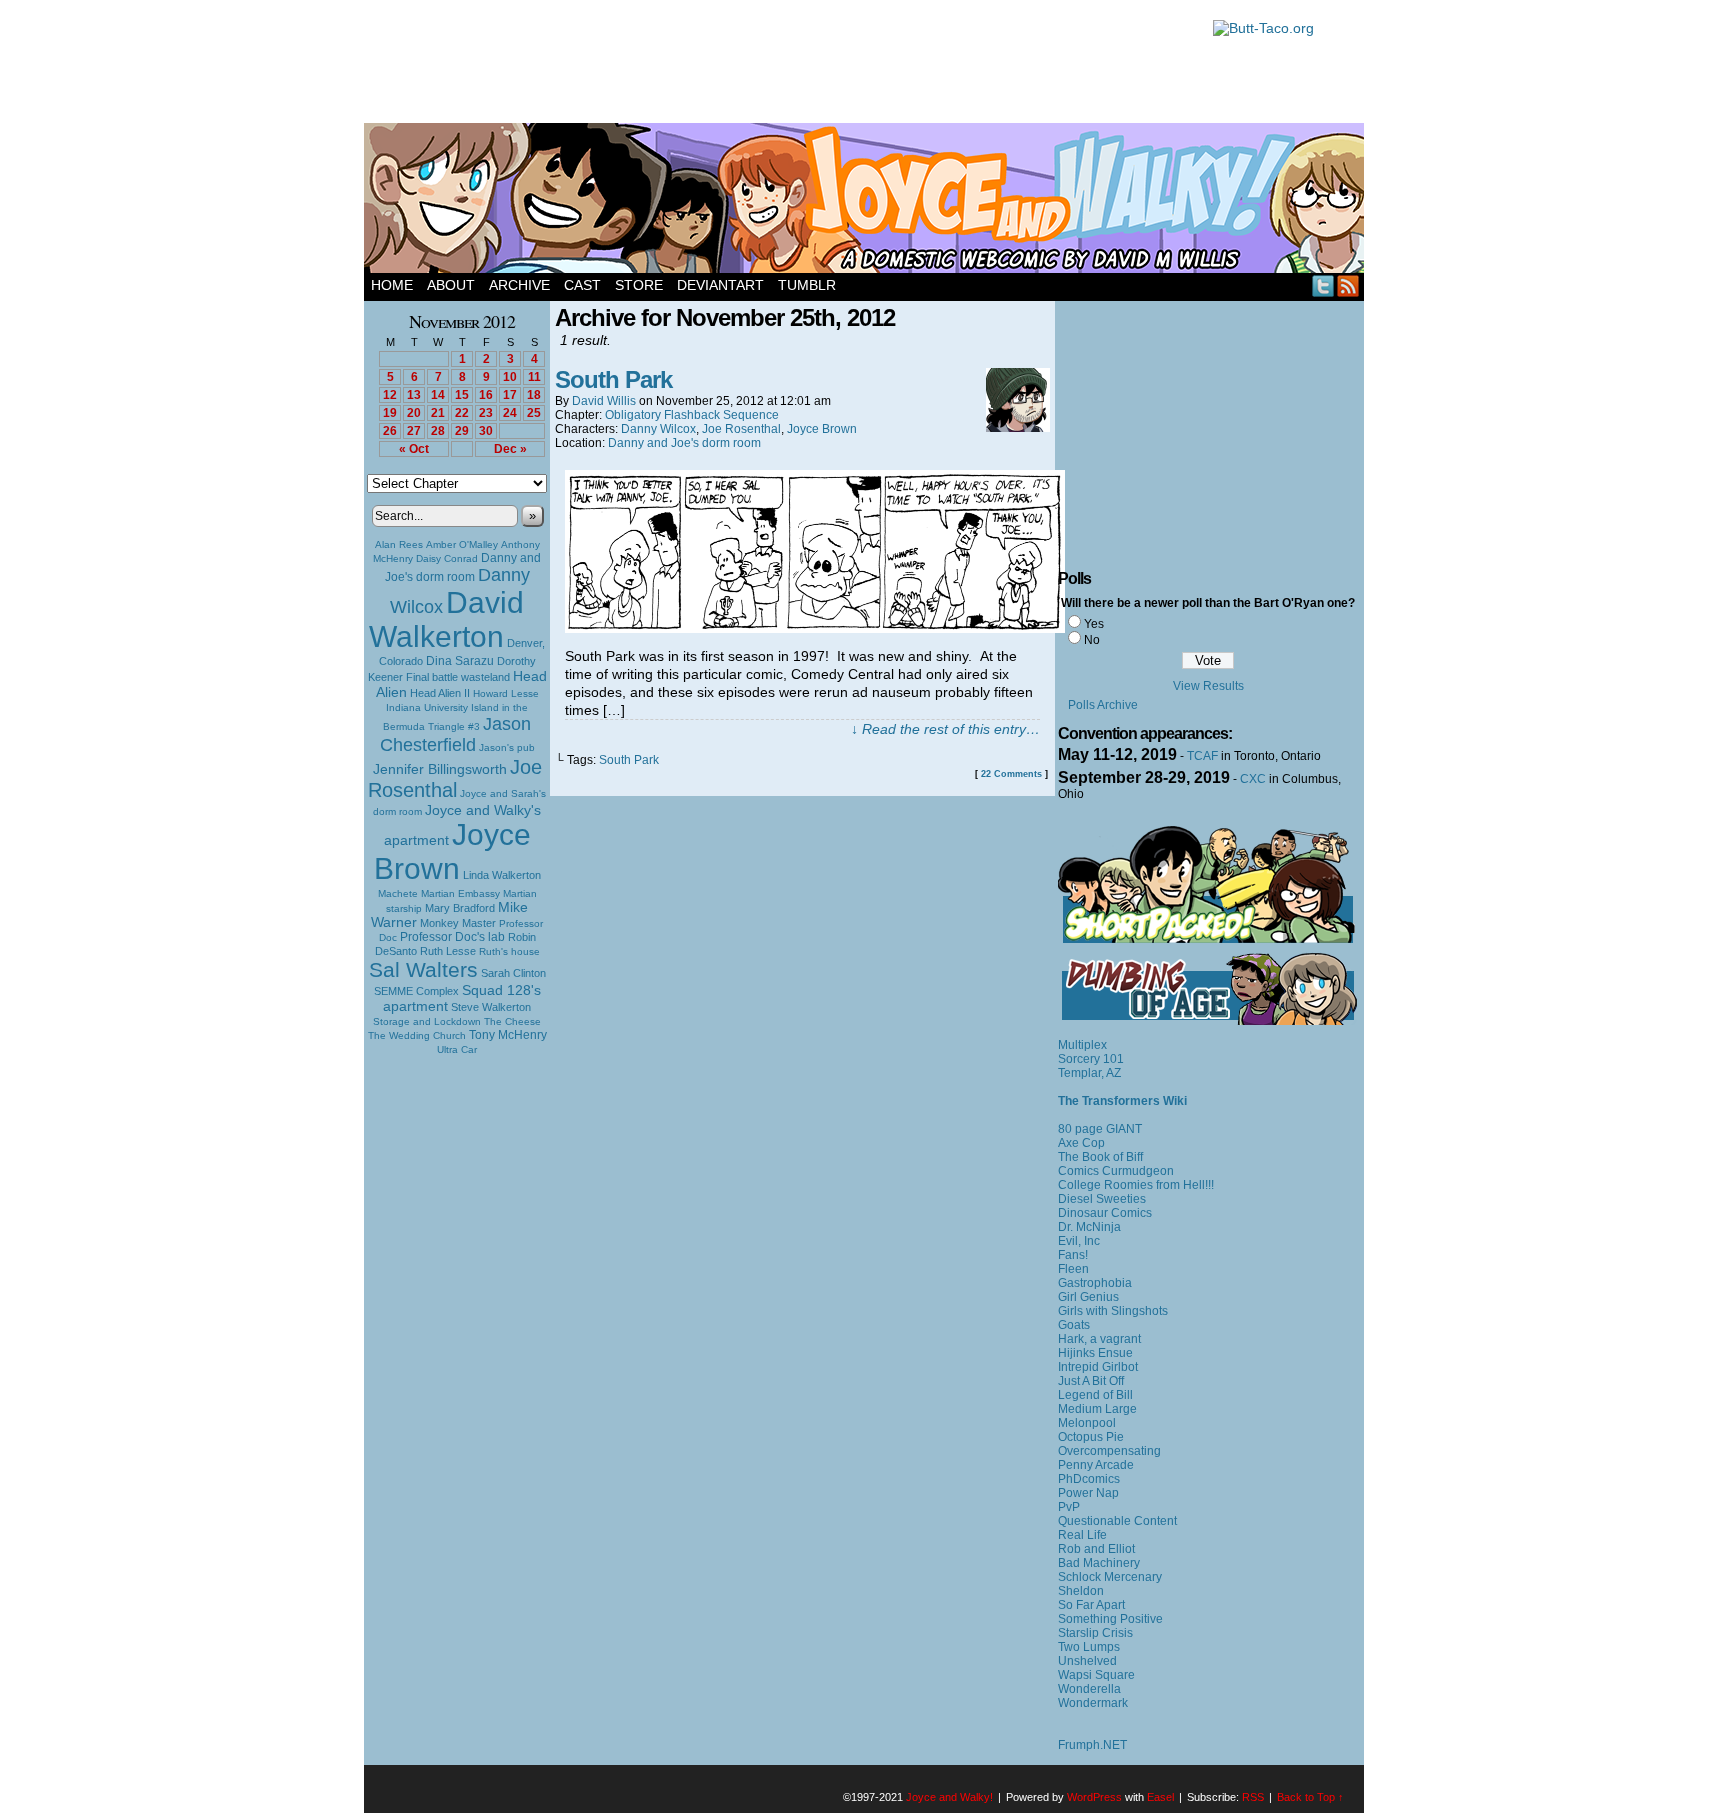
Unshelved (1087, 1661)
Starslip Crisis (1095, 1633)
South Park (613, 379)
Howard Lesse (506, 693)
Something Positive (1110, 1619)
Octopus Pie (1091, 1437)
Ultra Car (457, 1049)
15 (462, 395)
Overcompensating (1109, 1451)
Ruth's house (509, 951)
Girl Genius (1088, 1297)
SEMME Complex (416, 991)
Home (392, 285)
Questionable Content (1117, 1521)
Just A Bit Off (1091, 1381)
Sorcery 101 (1091, 1059)
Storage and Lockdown (427, 1021)
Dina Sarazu (460, 661)
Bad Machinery (1099, 1563)
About (451, 285)
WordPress (1094, 1797)
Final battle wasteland (458, 677)
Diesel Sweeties (1102, 1199)
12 (390, 395)
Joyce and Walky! (867, 201)
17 (510, 395)
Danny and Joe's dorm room (684, 443)
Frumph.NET (1092, 1745)
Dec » (510, 449)
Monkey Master (458, 923)
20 (414, 413)
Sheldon (1081, 1591)
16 (486, 395)
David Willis (604, 401)
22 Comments (1011, 774)
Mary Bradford (460, 908)
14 (438, 395)
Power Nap (1088, 1493)
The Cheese (512, 1021)
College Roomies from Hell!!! (1136, 1185)
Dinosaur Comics (1105, 1213)
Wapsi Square (1096, 1675)
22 (462, 413)
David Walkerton (446, 619)
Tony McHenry (508, 1035)
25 (534, 413)
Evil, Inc (1079, 1241)
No (1092, 640)
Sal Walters (423, 969)
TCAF (1202, 756)
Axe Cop (1081, 1143)
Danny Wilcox (658, 429)
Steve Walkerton (491, 1007)
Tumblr (807, 285)
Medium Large (1097, 1409)
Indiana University (427, 707)
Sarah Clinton (513, 973)
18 (534, 395)
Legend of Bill (1095, 1395)
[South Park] (815, 628)
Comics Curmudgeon (1116, 1171)
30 (486, 431)
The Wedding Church (417, 1035)
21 (438, 413)
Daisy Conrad (447, 558)
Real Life (1082, 1535)
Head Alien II (440, 693)
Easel (1160, 1797)
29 (462, 431)
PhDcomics (1089, 1479)
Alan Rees (399, 544)
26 (390, 431)
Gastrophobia (1095, 1283)
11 (534, 377)
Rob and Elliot (1096, 1549)
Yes (1094, 624)
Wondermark (1093, 1703)
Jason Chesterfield (456, 734)
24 (510, 413)
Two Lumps (1089, 1647)
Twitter (1323, 285)
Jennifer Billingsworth (440, 769)
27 (414, 431)
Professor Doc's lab (452, 936)
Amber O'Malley (462, 544)
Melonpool (1087, 1423)
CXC (1253, 779)
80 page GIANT (1100, 1129)
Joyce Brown (452, 851)
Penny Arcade (1096, 1465)
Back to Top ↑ (1310, 1797)
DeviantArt (720, 285)
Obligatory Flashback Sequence (692, 415)
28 (438, 431)
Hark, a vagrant (1099, 1339)
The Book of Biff (1100, 1157)
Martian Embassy (460, 893)
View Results (1208, 686)
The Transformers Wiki (1122, 1101)
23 (486, 413)
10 (510, 377)
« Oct (414, 449)
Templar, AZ (1089, 1073)
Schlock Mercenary (1110, 1577)
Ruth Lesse (448, 951)
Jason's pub (507, 747)
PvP (1069, 1507)
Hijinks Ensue (1095, 1353)
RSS (1348, 285)
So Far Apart (1091, 1605)
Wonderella (1089, 1689)
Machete (398, 893)
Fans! (1073, 1255)
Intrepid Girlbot (1098, 1367)
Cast (582, 285)
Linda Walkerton (502, 875)
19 (390, 413)
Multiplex (1082, 1045)
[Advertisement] (778, 65)
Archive (519, 285)
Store (639, 285)
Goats (1074, 1325)
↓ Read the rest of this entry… (945, 729)
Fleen (1073, 1269)
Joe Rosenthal (455, 778)
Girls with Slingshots (1113, 1311)
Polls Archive (1103, 705)
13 (414, 395)
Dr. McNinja (1089, 1227)
